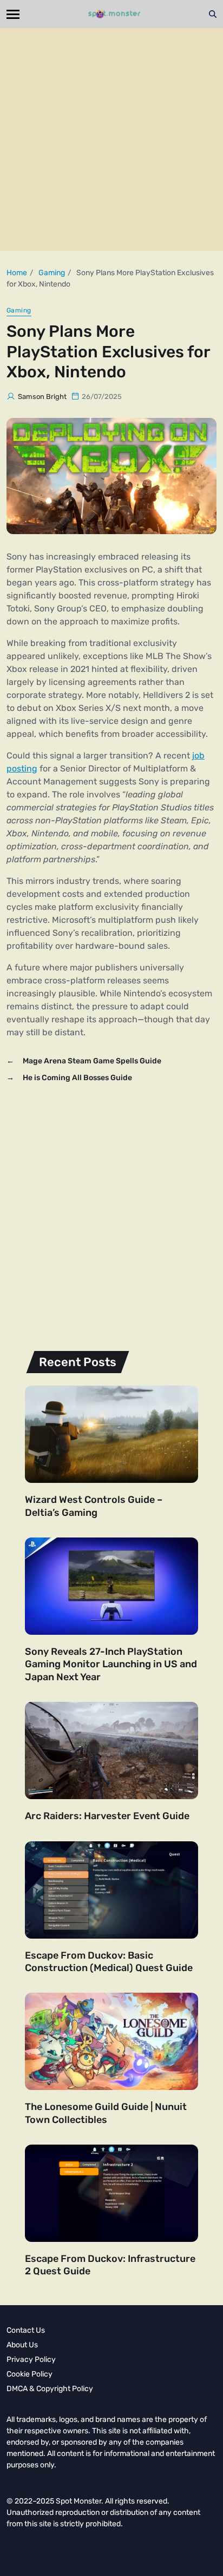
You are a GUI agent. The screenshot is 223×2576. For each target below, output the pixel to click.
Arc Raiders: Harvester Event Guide (107, 1816)
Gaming (19, 310)
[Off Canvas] (13, 14)
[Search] (213, 14)
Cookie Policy (29, 2374)
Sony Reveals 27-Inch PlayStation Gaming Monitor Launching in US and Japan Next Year (111, 1664)
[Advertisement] (111, 139)
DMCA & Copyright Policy (50, 2389)
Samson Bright (42, 397)
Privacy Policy (31, 2359)
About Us (22, 2345)
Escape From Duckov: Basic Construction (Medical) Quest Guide (109, 1962)
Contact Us (26, 2330)
